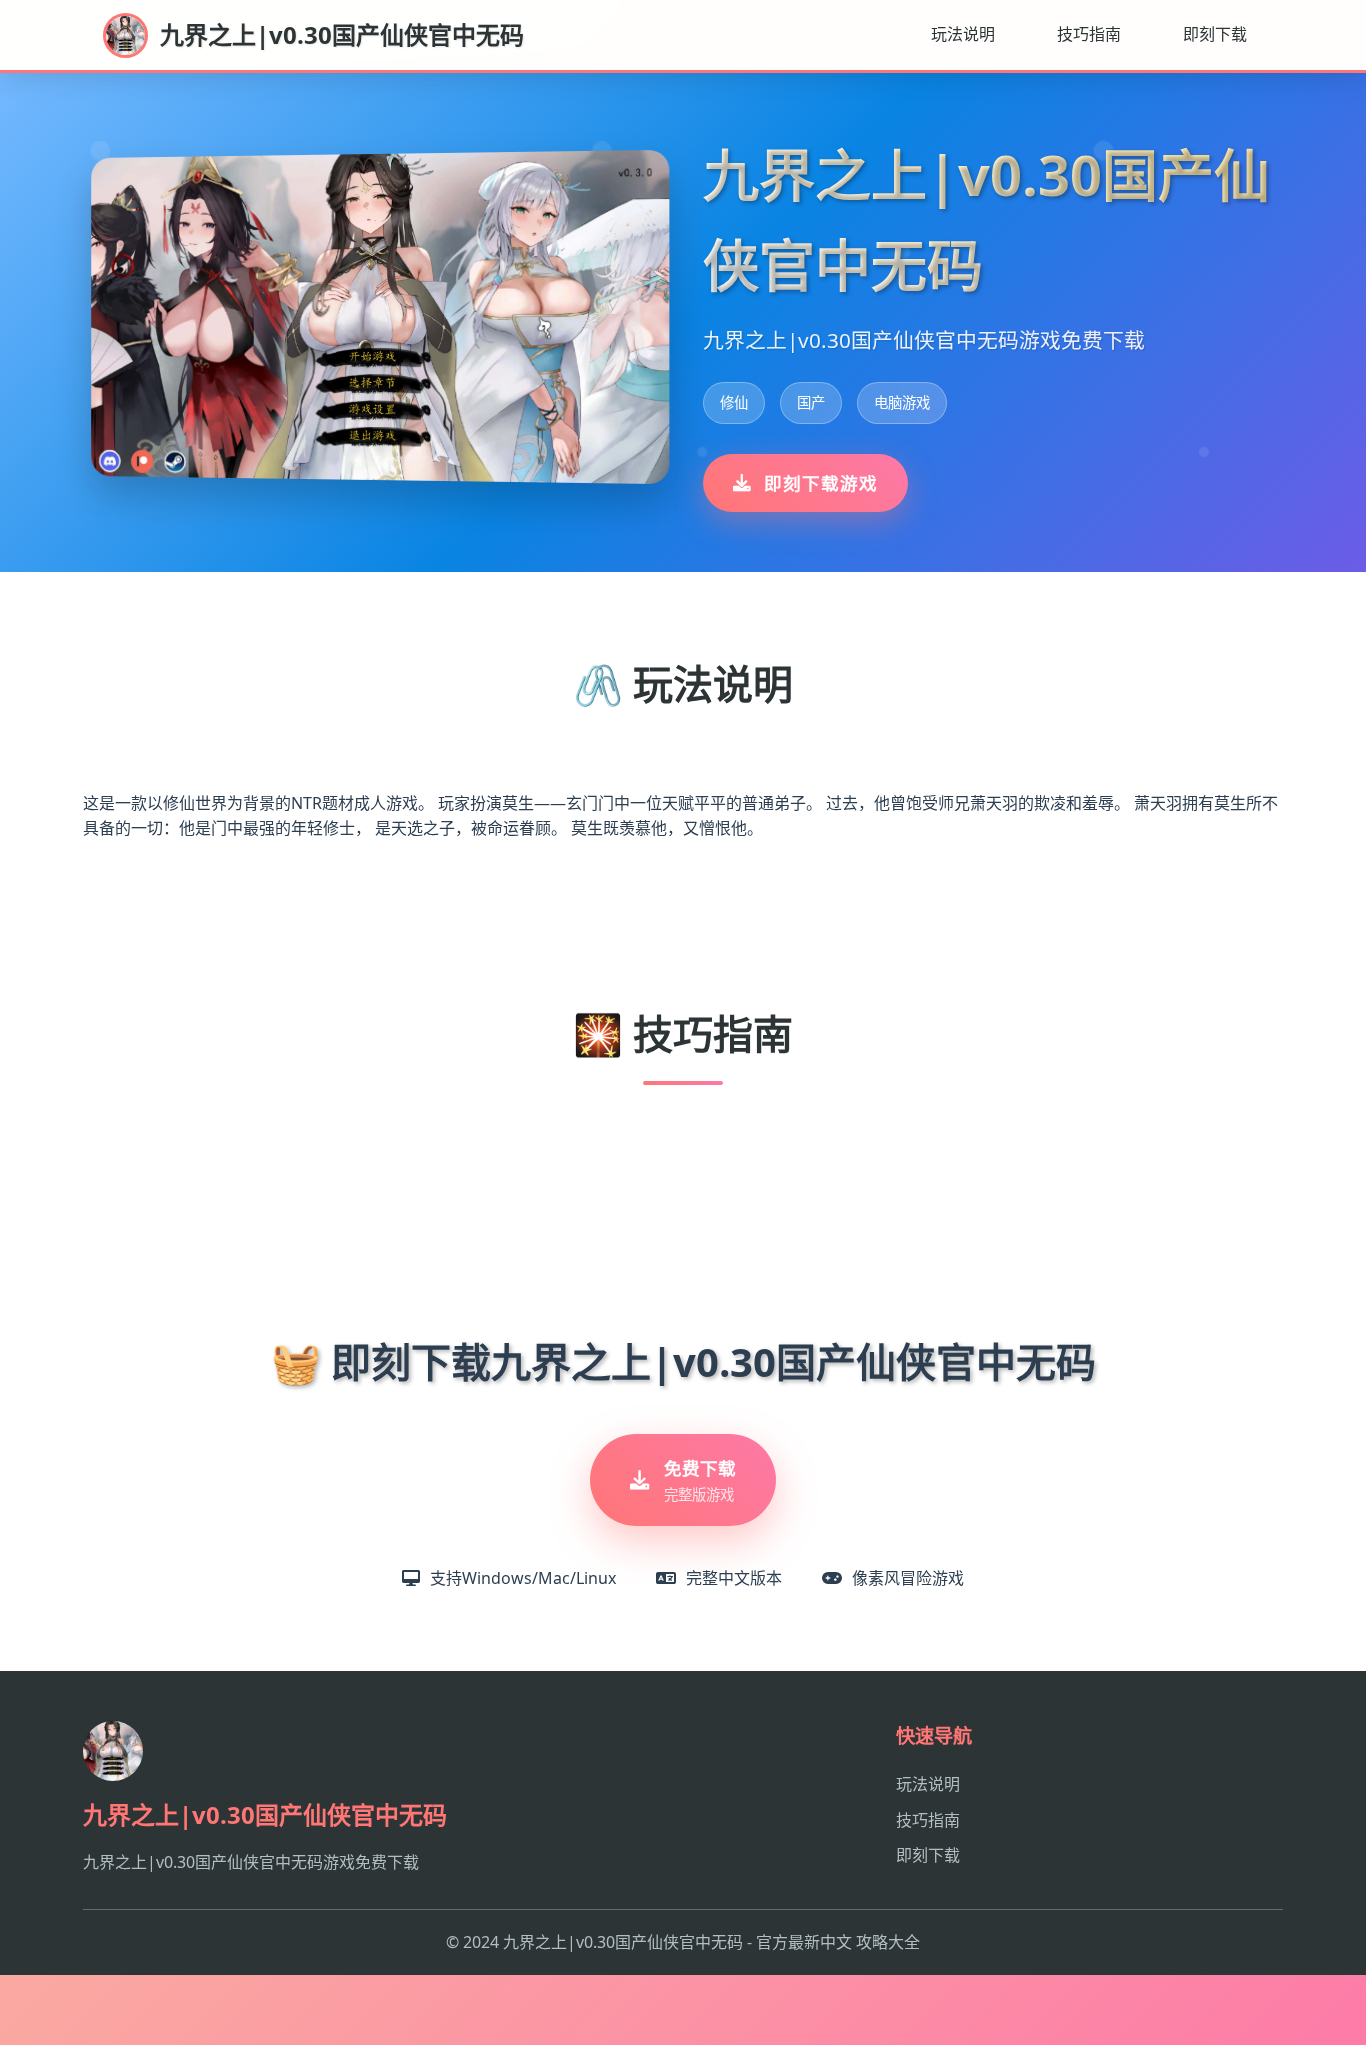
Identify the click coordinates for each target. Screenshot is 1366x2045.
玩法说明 (963, 34)
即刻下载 (1215, 34)
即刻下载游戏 (821, 483)
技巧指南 (1089, 34)
